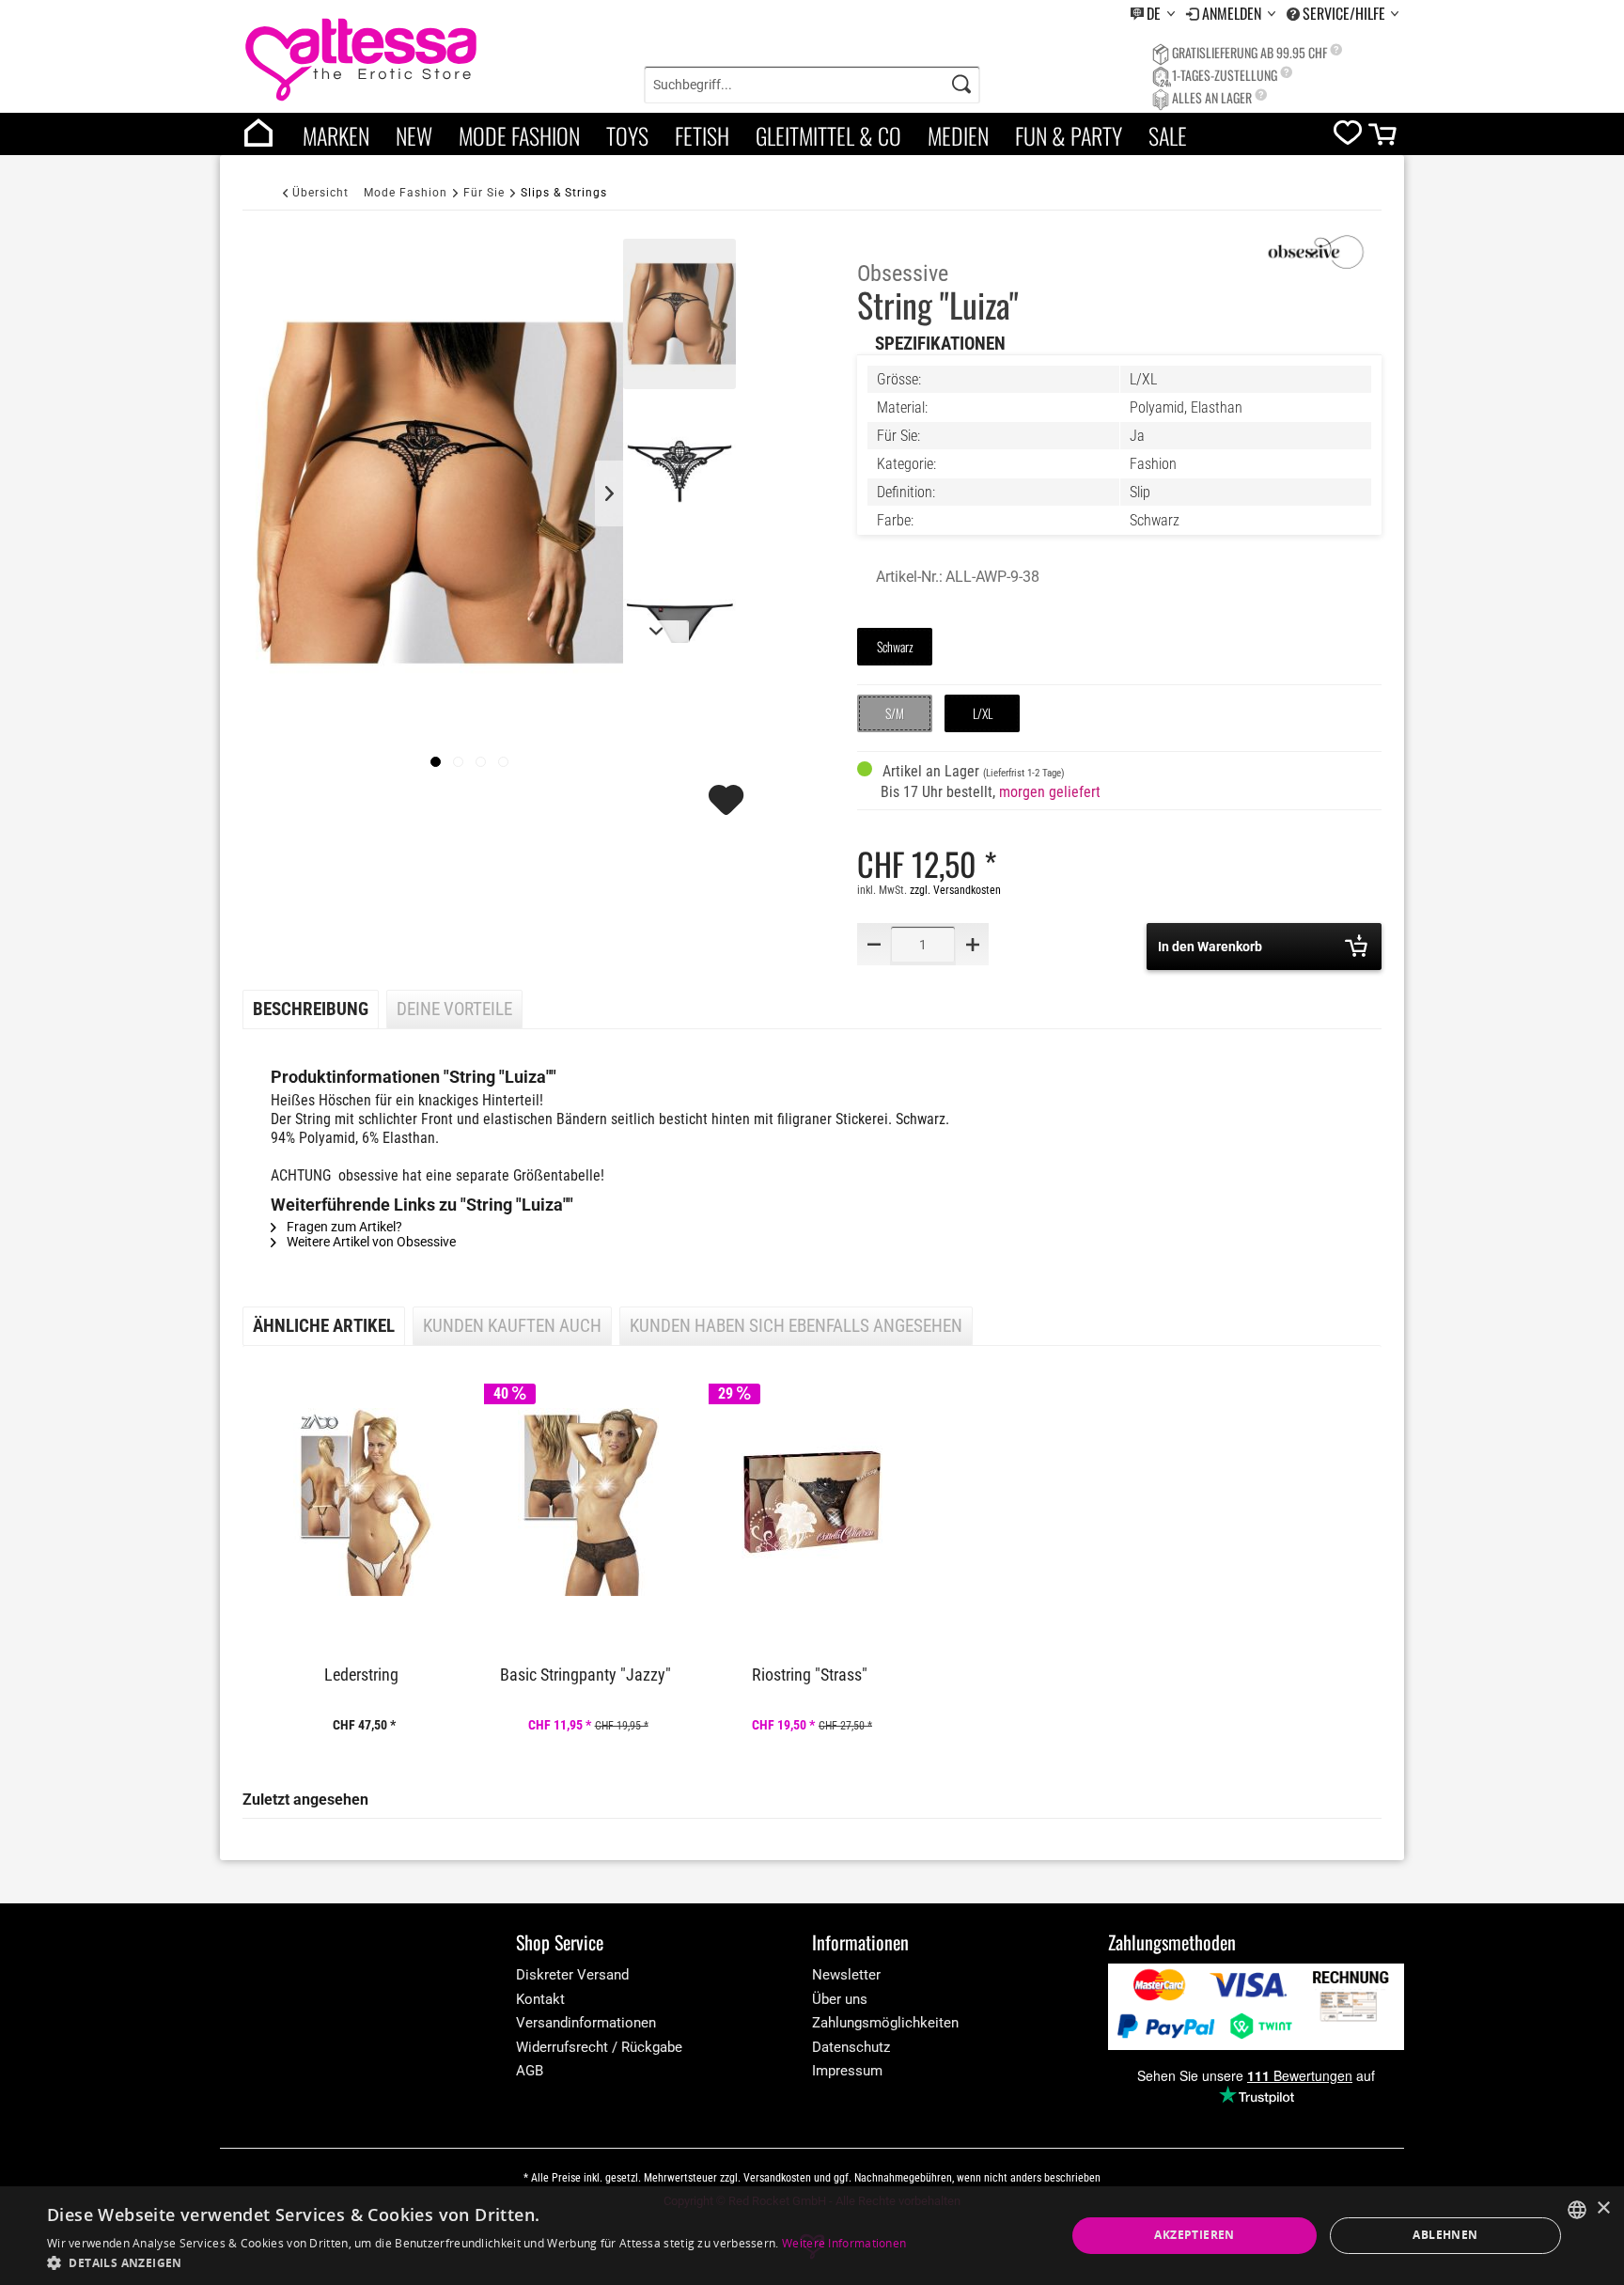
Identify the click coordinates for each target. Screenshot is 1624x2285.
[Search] (961, 85)
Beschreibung (311, 1009)
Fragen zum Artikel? (343, 1227)
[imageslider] (436, 762)
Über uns (840, 1999)
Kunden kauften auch (512, 1326)
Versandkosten (777, 2178)
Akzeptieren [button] (1194, 2235)
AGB (530, 2071)
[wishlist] (1348, 137)
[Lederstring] (364, 1502)
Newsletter (846, 1975)
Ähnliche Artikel (324, 1326)
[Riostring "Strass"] (812, 1502)
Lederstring (361, 1675)
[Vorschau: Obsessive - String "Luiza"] (679, 314)
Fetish (702, 135)
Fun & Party (1069, 135)
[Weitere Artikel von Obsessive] (1316, 253)
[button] (476, 2262)
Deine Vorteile (454, 1009)
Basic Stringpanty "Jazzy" (586, 1675)
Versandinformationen (586, 2023)
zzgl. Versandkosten (955, 890)
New (414, 135)
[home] (258, 134)
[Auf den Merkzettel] (728, 808)
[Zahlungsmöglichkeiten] (1256, 2006)
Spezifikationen (940, 344)
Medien (958, 135)
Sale (1168, 135)
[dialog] (812, 2236)
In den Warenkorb (1210, 947)
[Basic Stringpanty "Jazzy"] (587, 1502)
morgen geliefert (1050, 792)
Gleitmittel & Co (828, 135)
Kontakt (540, 1999)
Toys (627, 135)
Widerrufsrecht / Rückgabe (599, 2047)
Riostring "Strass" (810, 1675)
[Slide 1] (458, 762)
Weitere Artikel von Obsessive (370, 1242)
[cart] (1384, 139)
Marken (336, 135)
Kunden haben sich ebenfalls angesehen (796, 1326)
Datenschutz (851, 2047)
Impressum (847, 2071)
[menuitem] (1153, 14)
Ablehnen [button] (1445, 2235)
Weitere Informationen (844, 2243)
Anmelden (1234, 13)
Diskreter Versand (572, 1975)
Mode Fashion (519, 135)
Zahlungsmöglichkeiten (885, 2023)
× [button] (1603, 2208)
